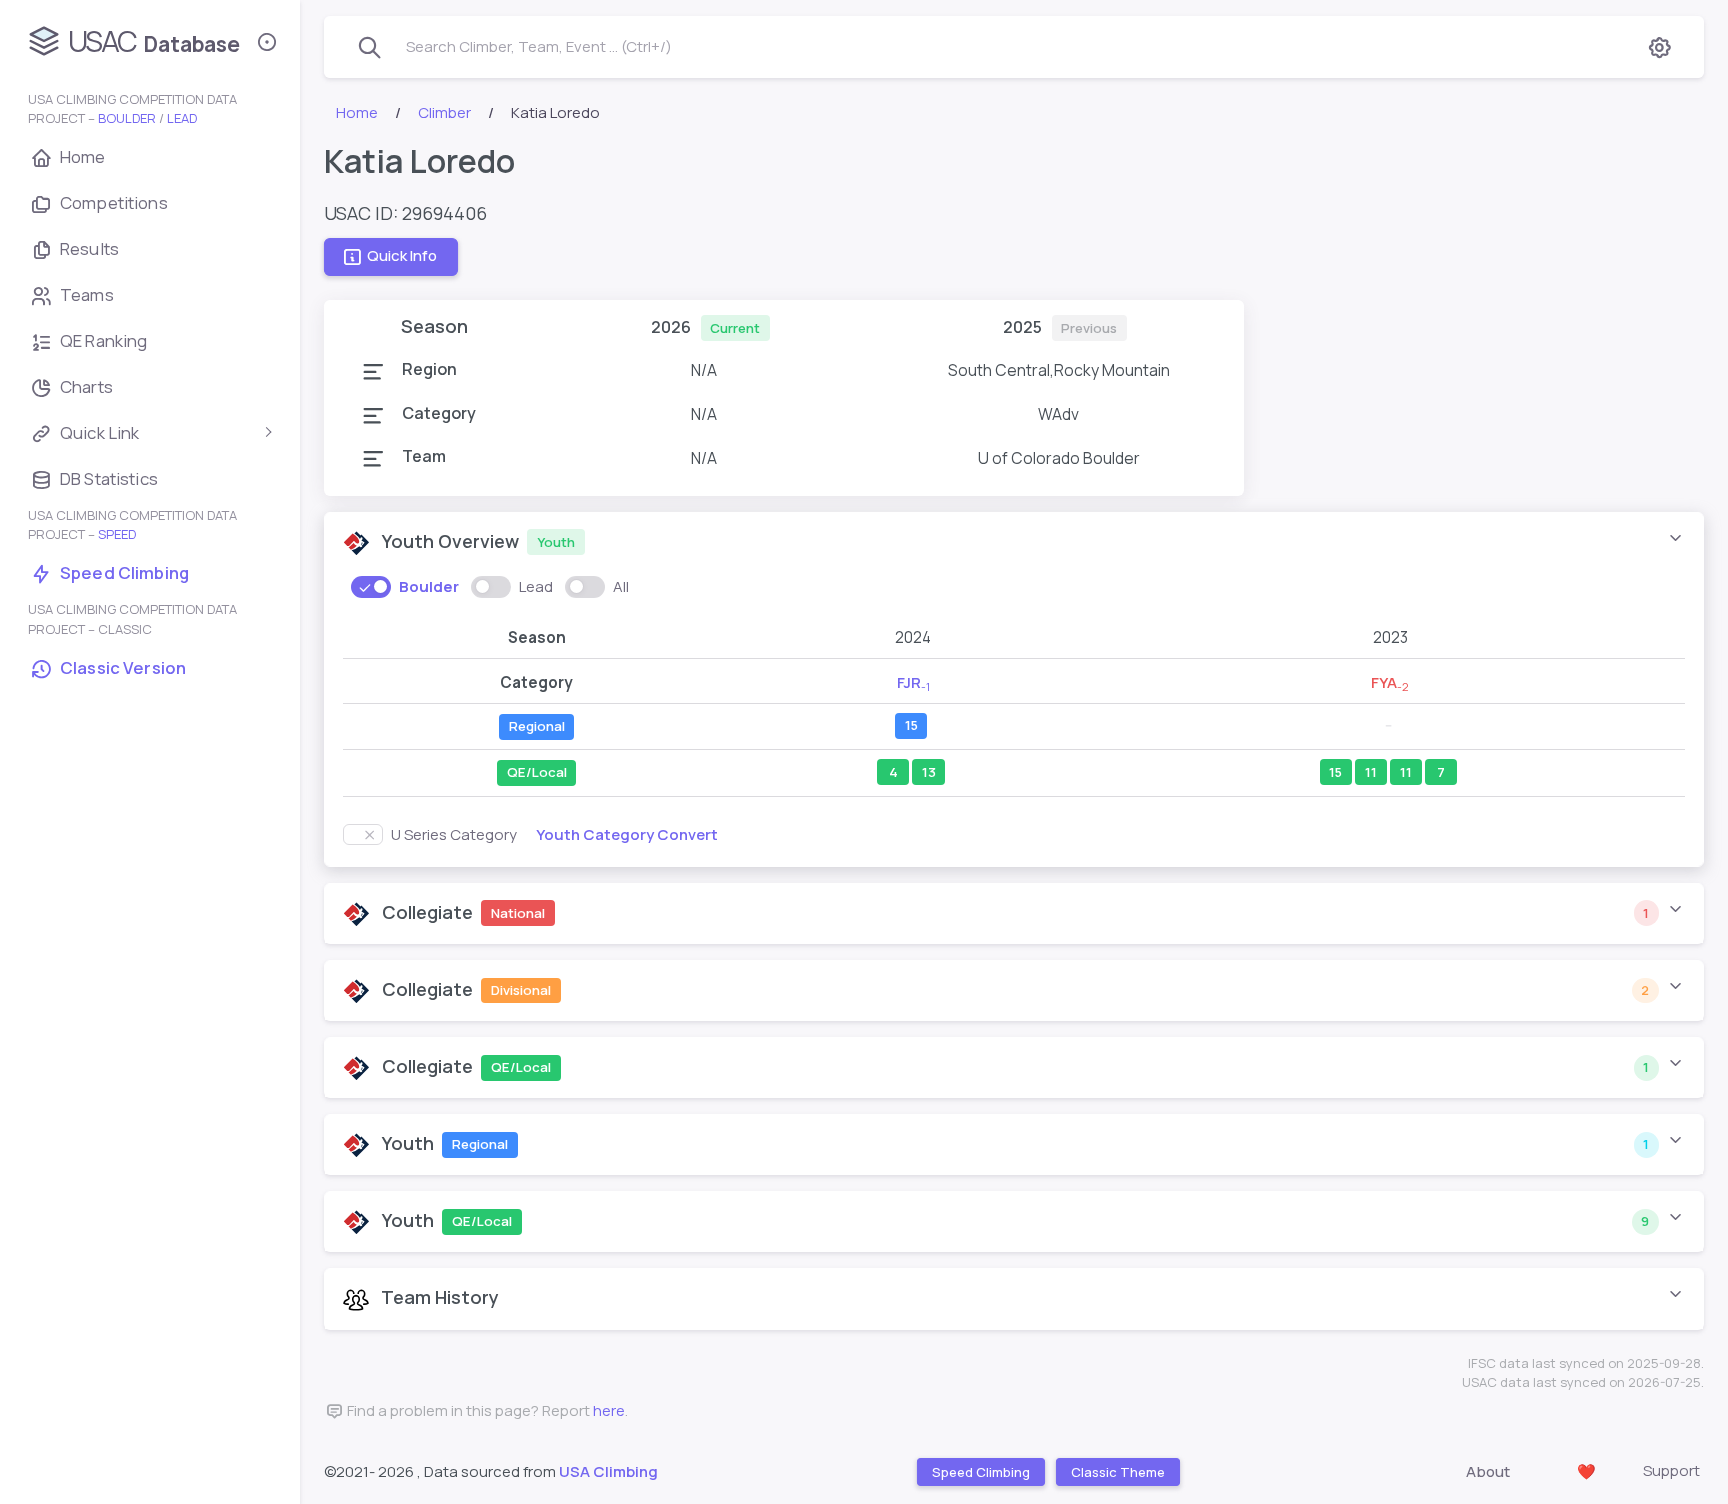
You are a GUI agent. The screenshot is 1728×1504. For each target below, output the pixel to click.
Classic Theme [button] (1117, 1471)
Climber (444, 112)
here (609, 1410)
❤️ (1586, 1471)
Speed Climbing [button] (980, 1471)
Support (1671, 1470)
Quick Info (402, 256)
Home (357, 112)
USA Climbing (608, 1471)
